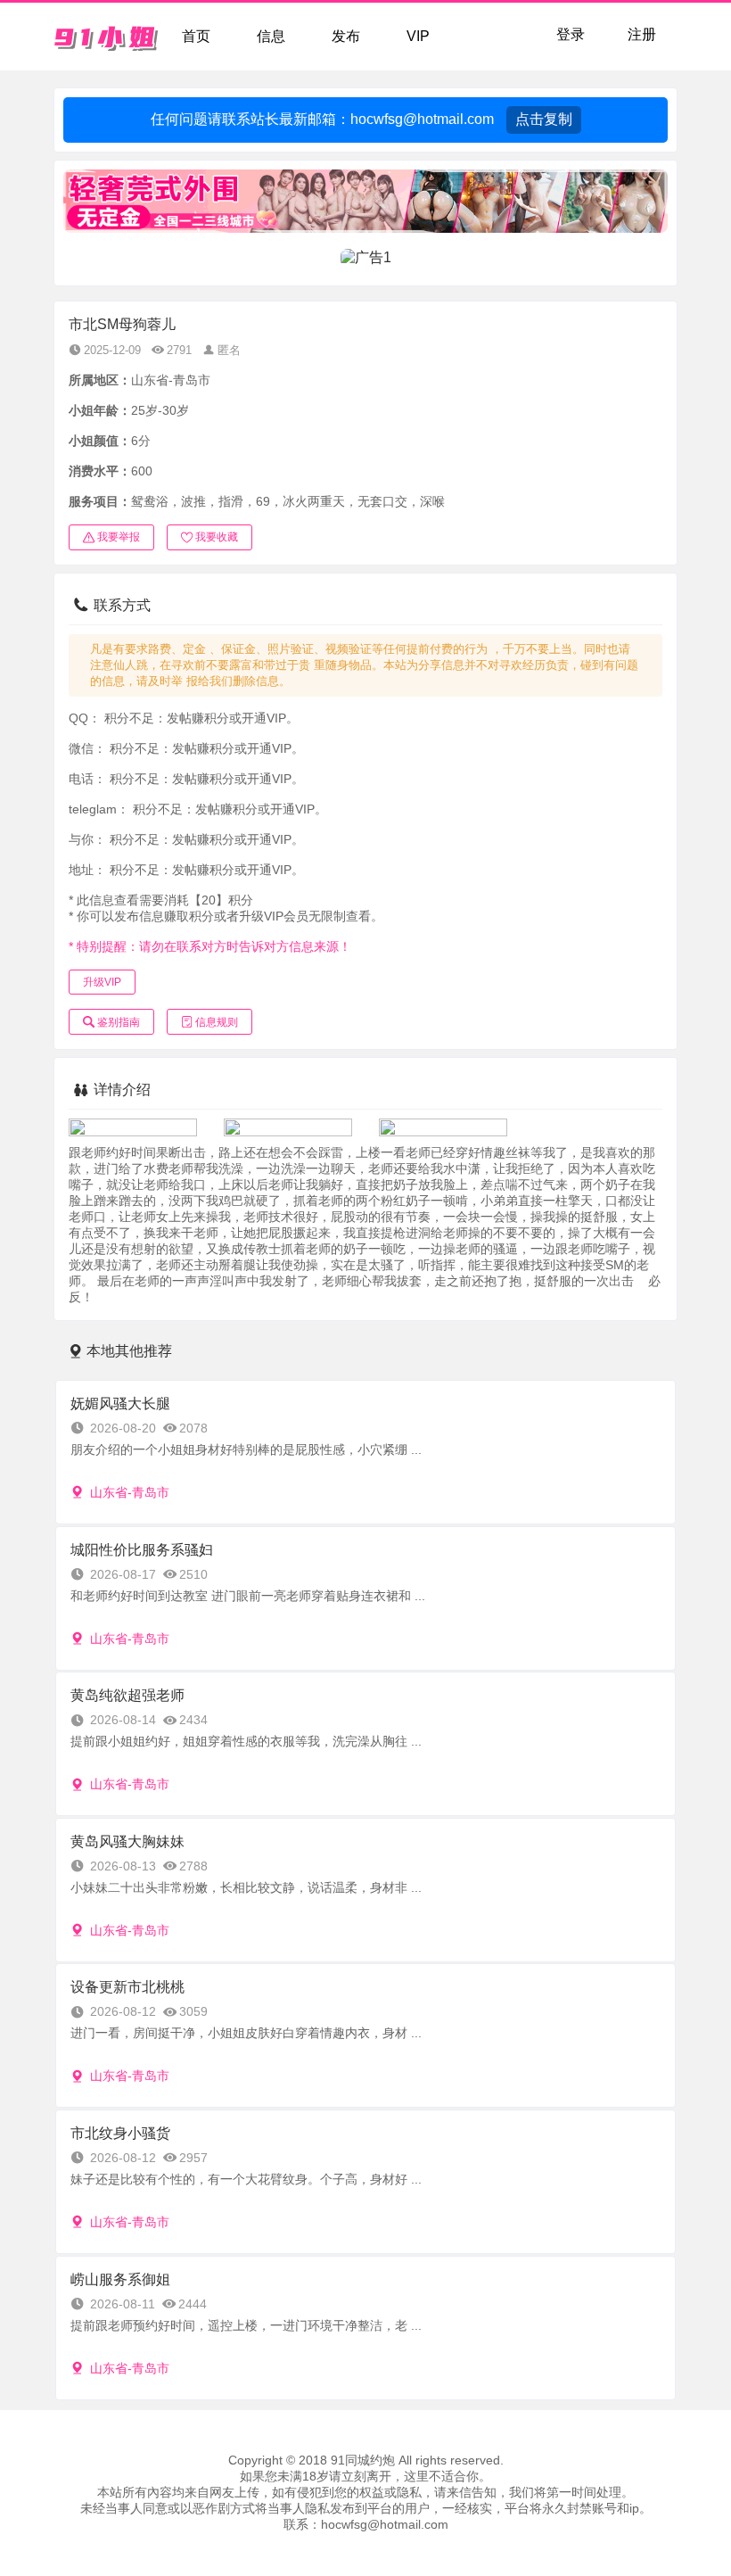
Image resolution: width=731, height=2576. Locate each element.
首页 (196, 36)
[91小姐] (107, 37)
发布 (346, 36)
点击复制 (544, 119)
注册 (642, 34)
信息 (271, 36)
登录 (571, 34)
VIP (418, 36)
